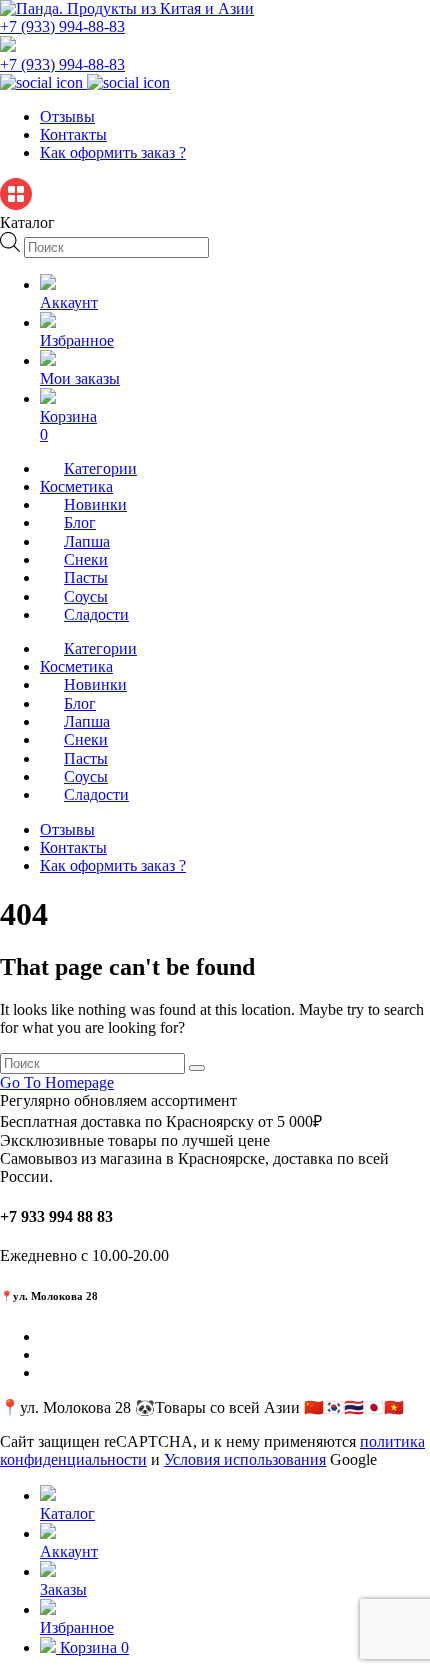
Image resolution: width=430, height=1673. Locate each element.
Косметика (76, 486)
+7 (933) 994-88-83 (62, 26)
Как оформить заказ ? (113, 152)
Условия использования (245, 1459)
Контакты (73, 134)
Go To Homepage (57, 1082)
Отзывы (67, 116)
